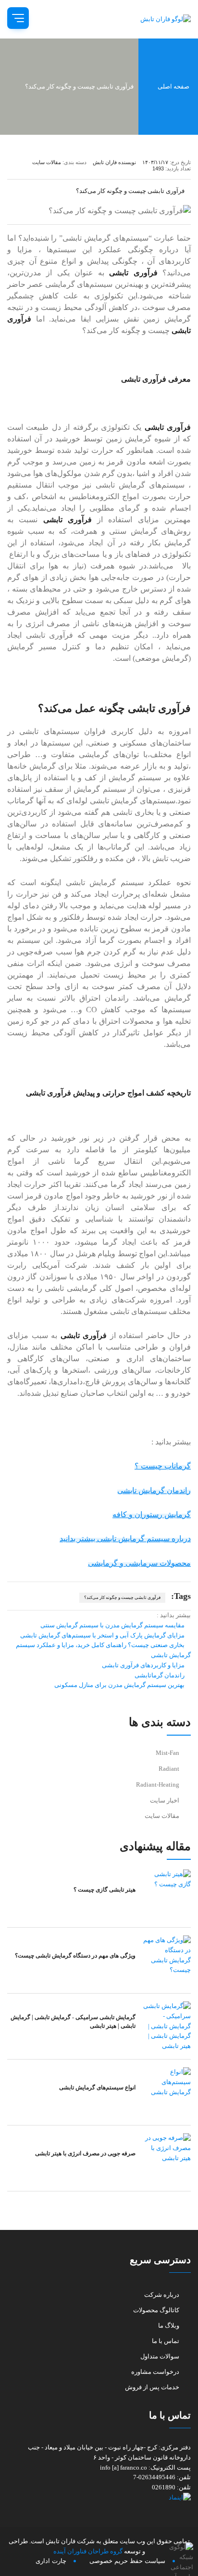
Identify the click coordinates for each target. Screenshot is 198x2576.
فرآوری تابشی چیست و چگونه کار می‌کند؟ (122, 1597)
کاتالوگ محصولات (156, 2310)
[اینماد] (99, 2498)
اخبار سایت (165, 1800)
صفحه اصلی (174, 86)
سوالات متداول (160, 2356)
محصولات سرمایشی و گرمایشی (139, 1563)
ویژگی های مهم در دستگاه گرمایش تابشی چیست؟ (75, 1956)
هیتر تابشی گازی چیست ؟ (105, 1890)
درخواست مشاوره (155, 2372)
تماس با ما (166, 2341)
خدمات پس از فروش (152, 2387)
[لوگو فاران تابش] (160, 19)
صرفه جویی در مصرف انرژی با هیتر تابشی (85, 2153)
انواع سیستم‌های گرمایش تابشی (97, 2087)
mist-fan (167, 1753)
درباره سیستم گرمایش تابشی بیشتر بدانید (125, 1539)
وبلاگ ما (169, 2325)
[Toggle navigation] (18, 18)
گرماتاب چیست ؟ (163, 1466)
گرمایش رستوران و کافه (152, 1514)
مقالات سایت (162, 1816)
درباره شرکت (162, 2295)
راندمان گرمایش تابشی (154, 1490)
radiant (169, 1769)
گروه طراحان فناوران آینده (88, 2551)
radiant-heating (158, 1784)
